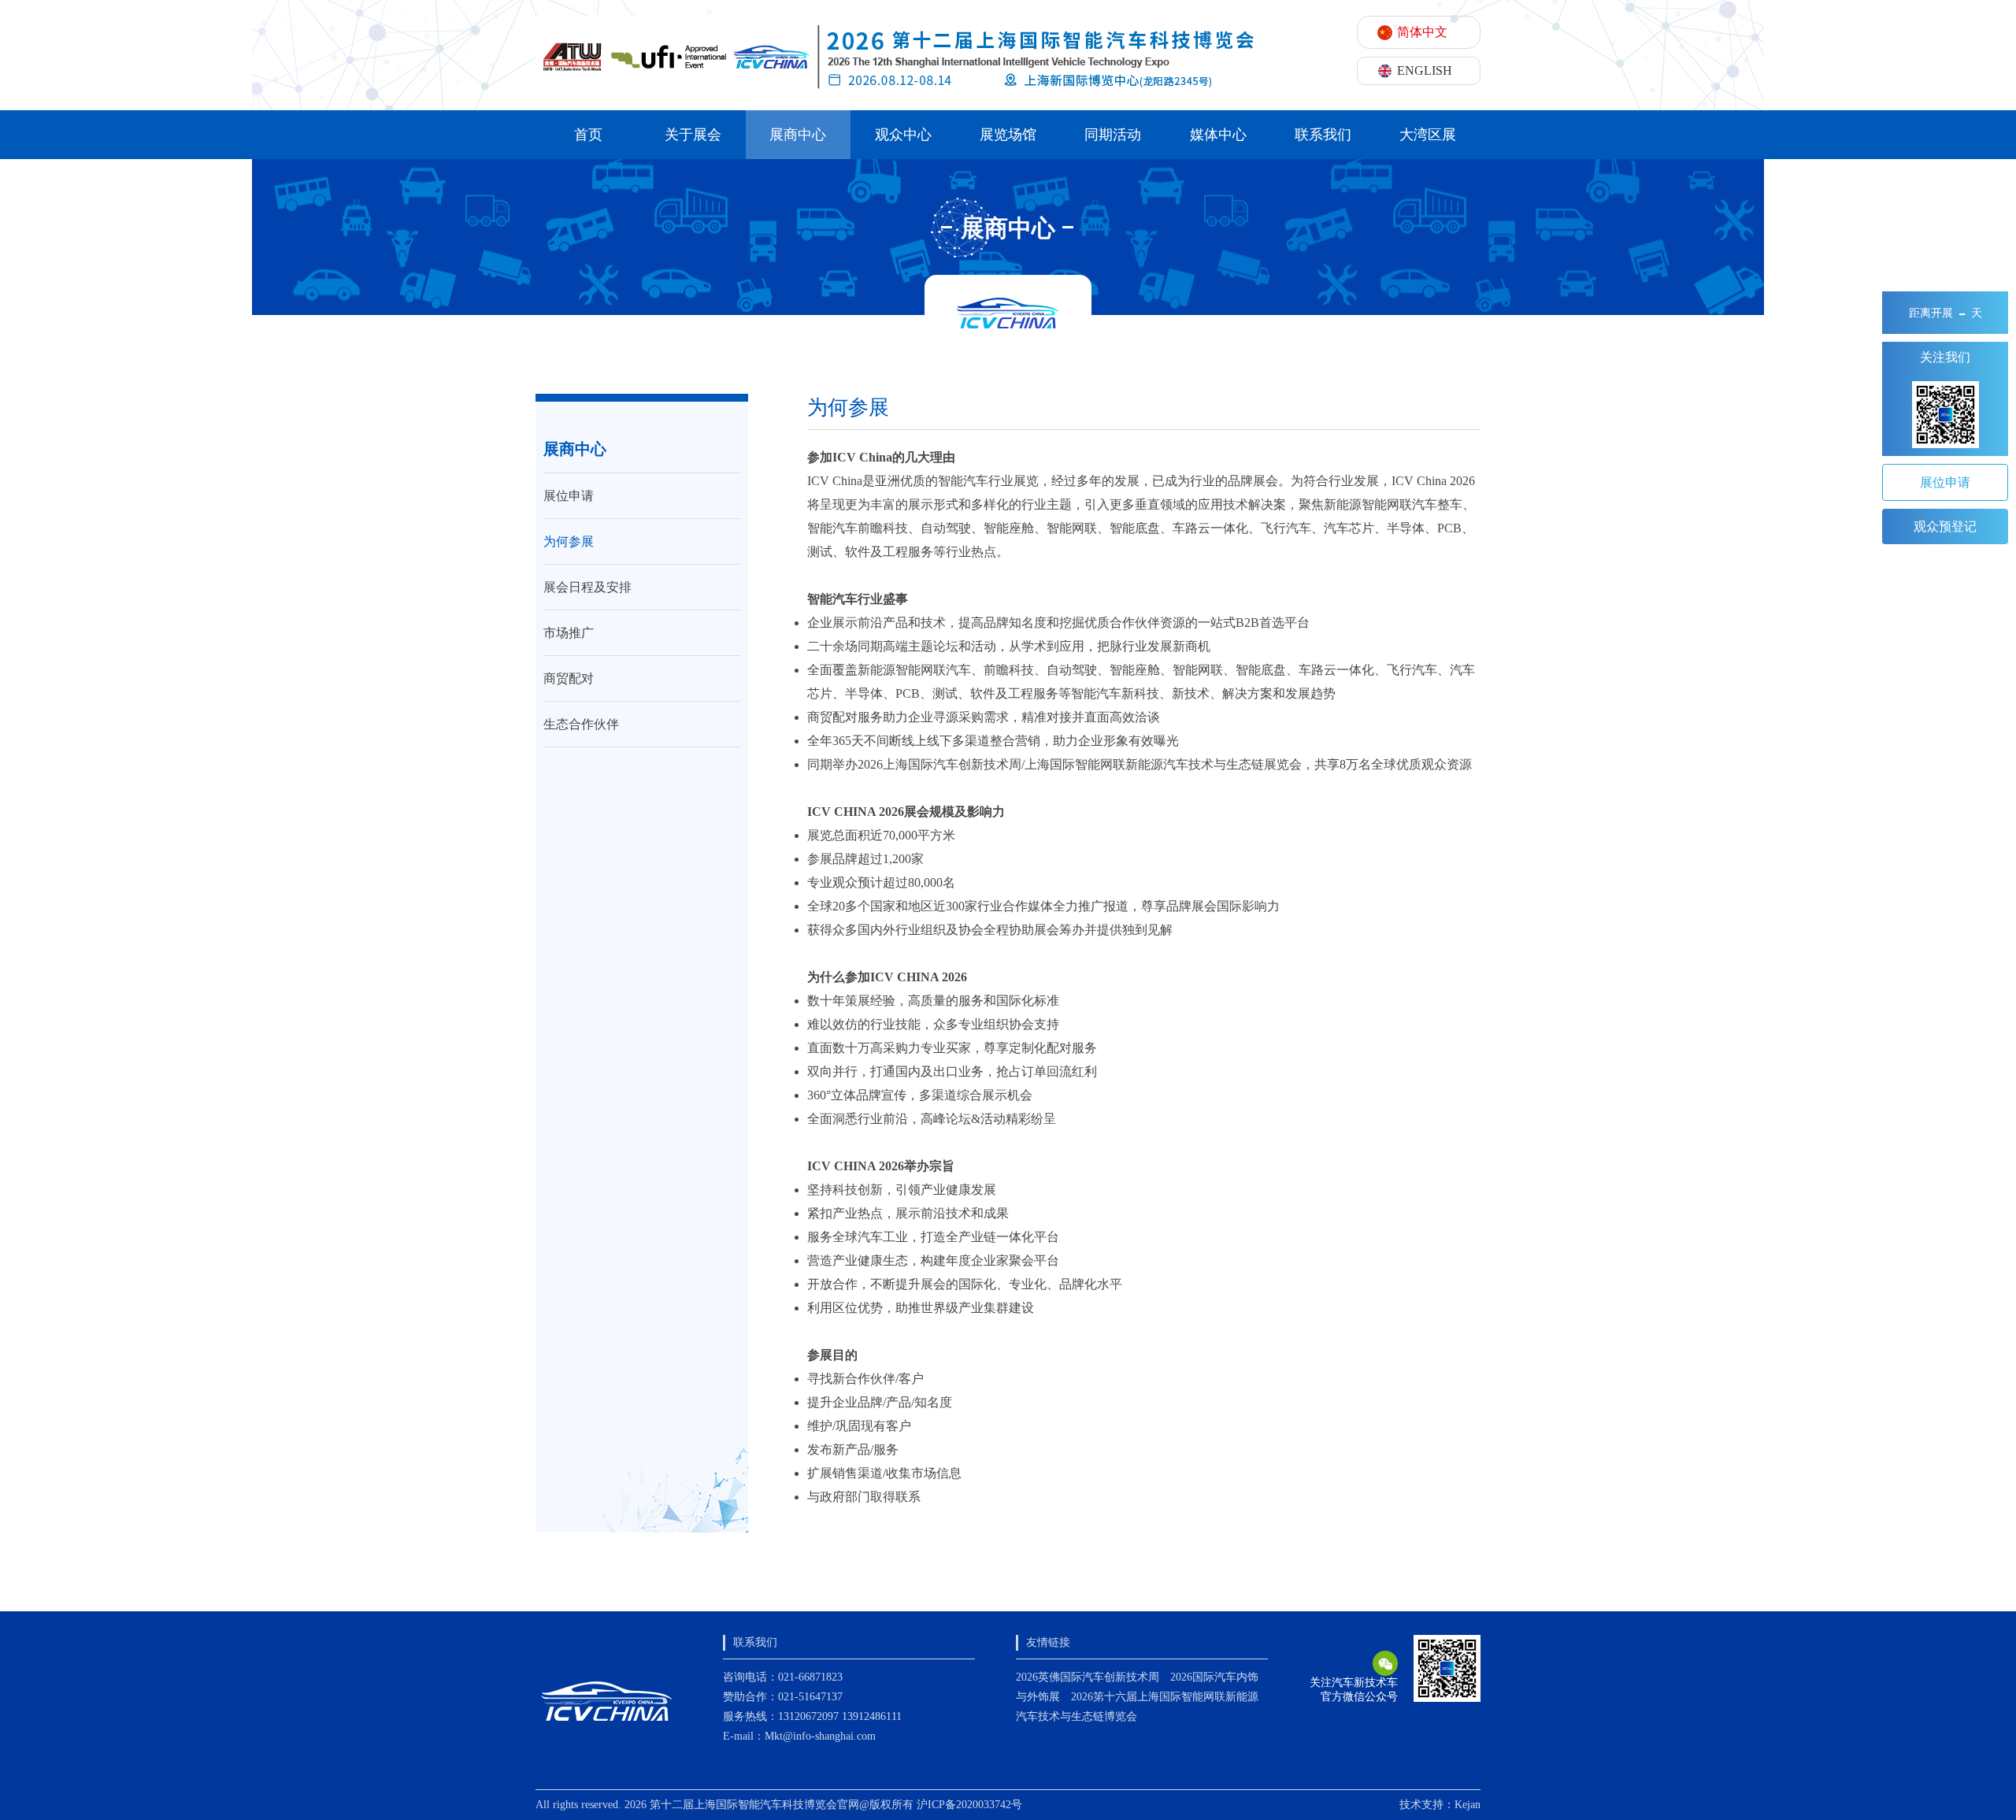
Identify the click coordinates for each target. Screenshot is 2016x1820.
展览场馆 (1008, 135)
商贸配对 (569, 678)
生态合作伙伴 (581, 724)
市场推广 (569, 633)
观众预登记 (1945, 526)
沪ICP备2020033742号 (969, 1805)
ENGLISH (1425, 70)
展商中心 (798, 135)
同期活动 (1113, 135)
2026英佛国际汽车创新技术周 (1088, 1677)
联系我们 (1323, 135)
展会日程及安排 (587, 587)
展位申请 (569, 496)
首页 (588, 135)
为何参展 (569, 541)
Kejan (1468, 1805)
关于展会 (693, 135)
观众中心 (903, 135)
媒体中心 (1218, 135)
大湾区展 (1428, 135)
